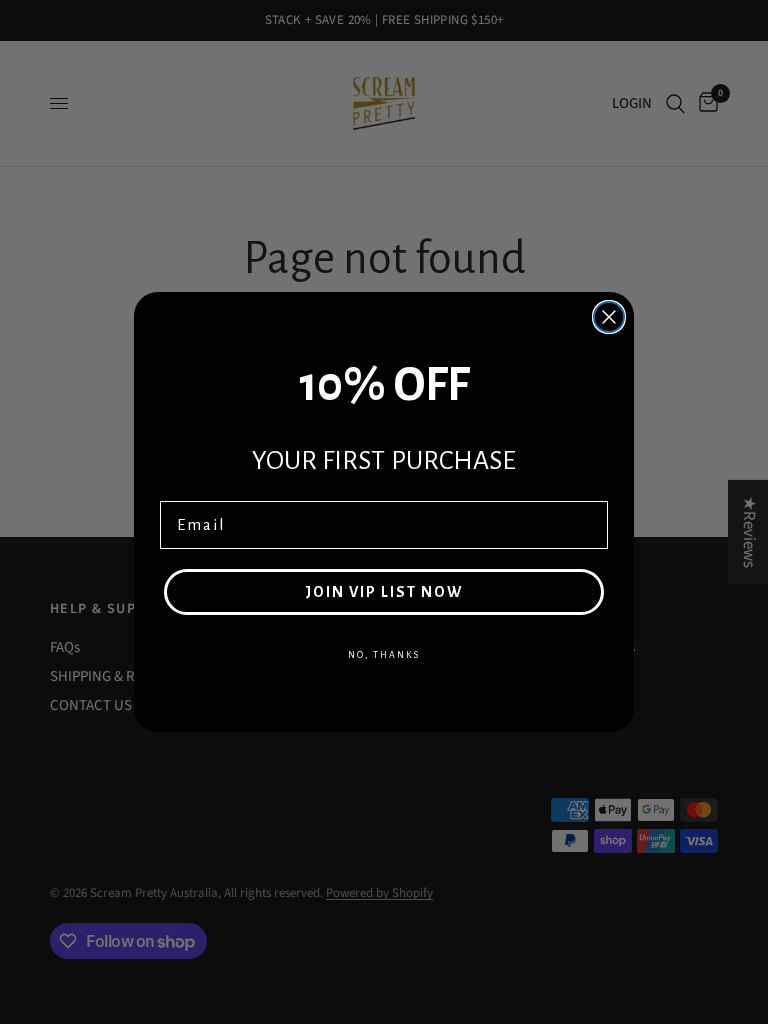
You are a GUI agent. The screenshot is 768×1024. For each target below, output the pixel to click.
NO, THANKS (384, 655)
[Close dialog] (609, 317)
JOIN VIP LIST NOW (384, 592)
